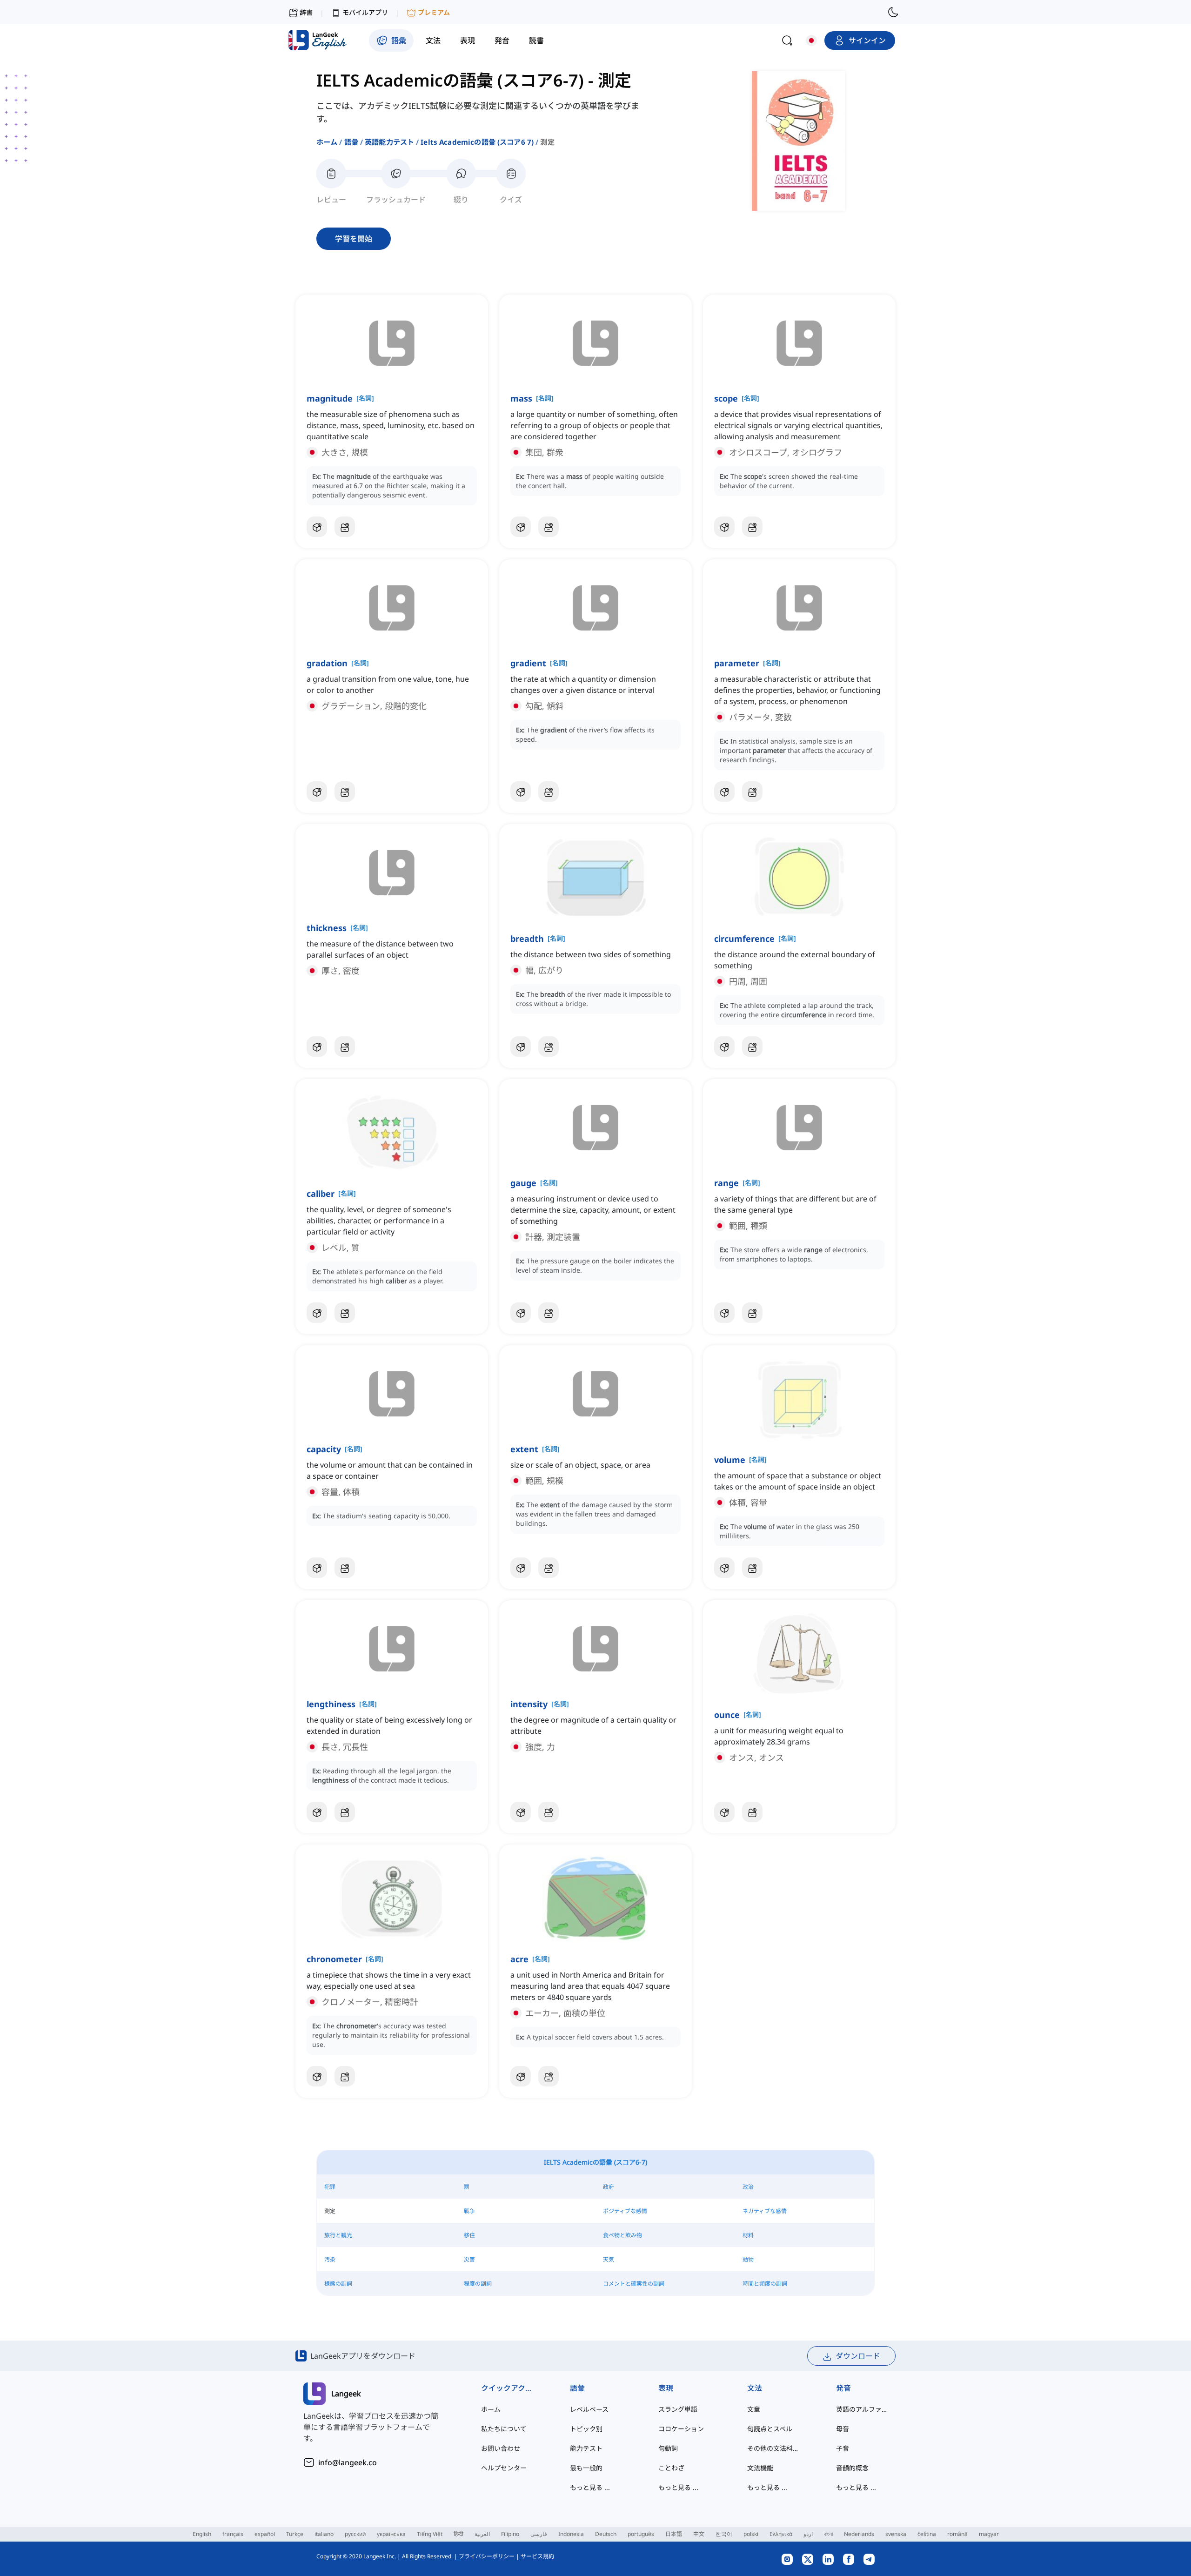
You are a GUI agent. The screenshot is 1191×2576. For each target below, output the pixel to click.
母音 (843, 2429)
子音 (843, 2448)
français (233, 2534)
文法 (755, 2388)
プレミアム (434, 12)
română (957, 2534)
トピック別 (586, 2429)
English (202, 2534)
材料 (748, 2235)
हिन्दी (458, 2534)
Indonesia (571, 2534)
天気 (609, 2259)
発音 (843, 2388)
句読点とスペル (770, 2429)
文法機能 (760, 2468)
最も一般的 (586, 2468)
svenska (896, 2534)
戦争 (469, 2211)
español (265, 2534)
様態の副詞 (338, 2284)
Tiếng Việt (430, 2534)
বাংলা (828, 2534)
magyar (989, 2534)
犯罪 (330, 2187)
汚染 (330, 2259)
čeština (927, 2534)
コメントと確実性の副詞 (634, 2284)
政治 (748, 2187)
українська (391, 2534)
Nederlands (859, 2534)
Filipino (510, 2534)
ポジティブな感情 (625, 2211)
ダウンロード (858, 2356)
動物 (748, 2259)
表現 (666, 2388)
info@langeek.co (348, 2462)
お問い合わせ (501, 2448)
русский (355, 2534)
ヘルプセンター (504, 2468)
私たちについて (504, 2429)
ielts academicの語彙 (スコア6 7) (477, 142)
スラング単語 (678, 2409)
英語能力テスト (389, 142)
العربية (482, 2534)
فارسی (539, 2534)
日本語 (674, 2534)
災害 (469, 2259)
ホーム (327, 142)
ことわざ (671, 2468)
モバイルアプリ (365, 12)
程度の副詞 (478, 2284)
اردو (808, 2534)
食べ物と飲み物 (622, 2235)
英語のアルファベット (862, 2409)
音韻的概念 (852, 2468)
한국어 (724, 2534)
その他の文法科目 (773, 2448)
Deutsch (606, 2534)
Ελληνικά (781, 2534)
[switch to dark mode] (893, 12)
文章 (754, 2409)
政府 (609, 2187)
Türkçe (295, 2534)
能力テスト (586, 2448)
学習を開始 (354, 239)
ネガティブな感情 (765, 2211)
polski (751, 2534)
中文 (699, 2534)
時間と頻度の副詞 (765, 2284)
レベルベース (589, 2409)
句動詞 (668, 2448)
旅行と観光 (338, 2235)
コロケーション (681, 2429)
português (641, 2534)
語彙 (351, 142)
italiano (324, 2534)
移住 (469, 2235)
